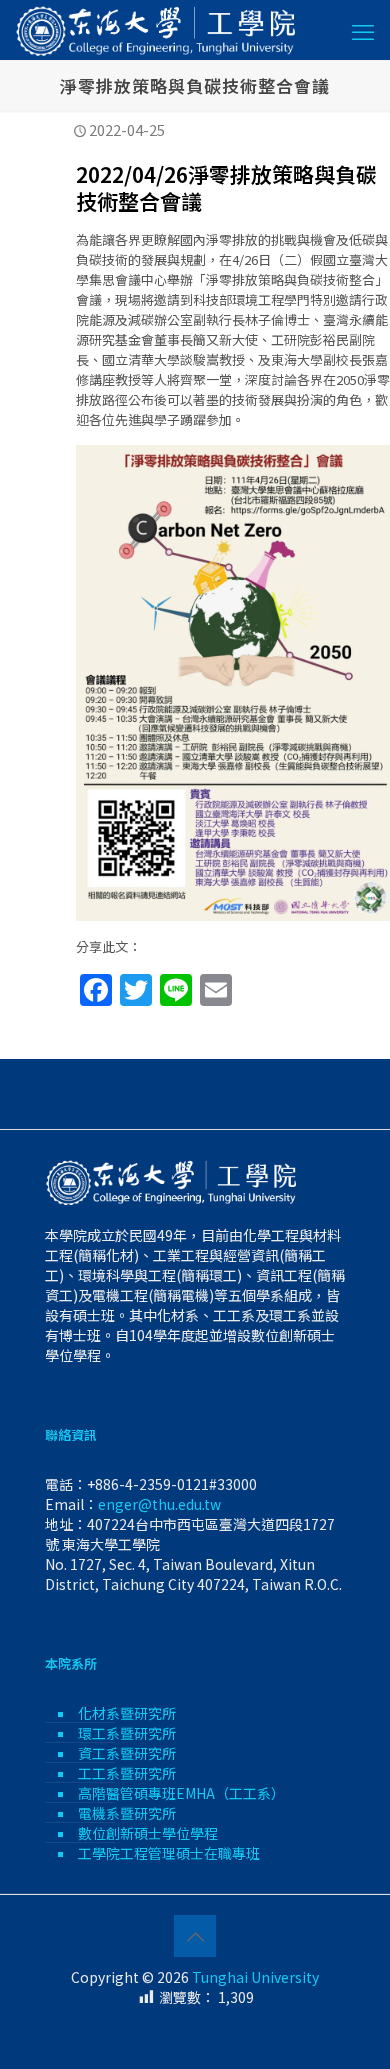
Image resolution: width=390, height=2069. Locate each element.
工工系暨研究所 (127, 1773)
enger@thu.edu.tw (159, 1504)
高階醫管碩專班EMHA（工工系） (181, 1793)
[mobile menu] (363, 30)
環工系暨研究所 (127, 1733)
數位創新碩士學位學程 (148, 1833)
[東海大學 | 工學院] (156, 30)
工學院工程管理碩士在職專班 (169, 1853)
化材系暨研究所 (127, 1713)
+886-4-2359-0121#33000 (172, 1484)
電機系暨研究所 (127, 1813)
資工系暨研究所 (127, 1753)
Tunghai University (255, 1977)
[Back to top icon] (195, 1936)
